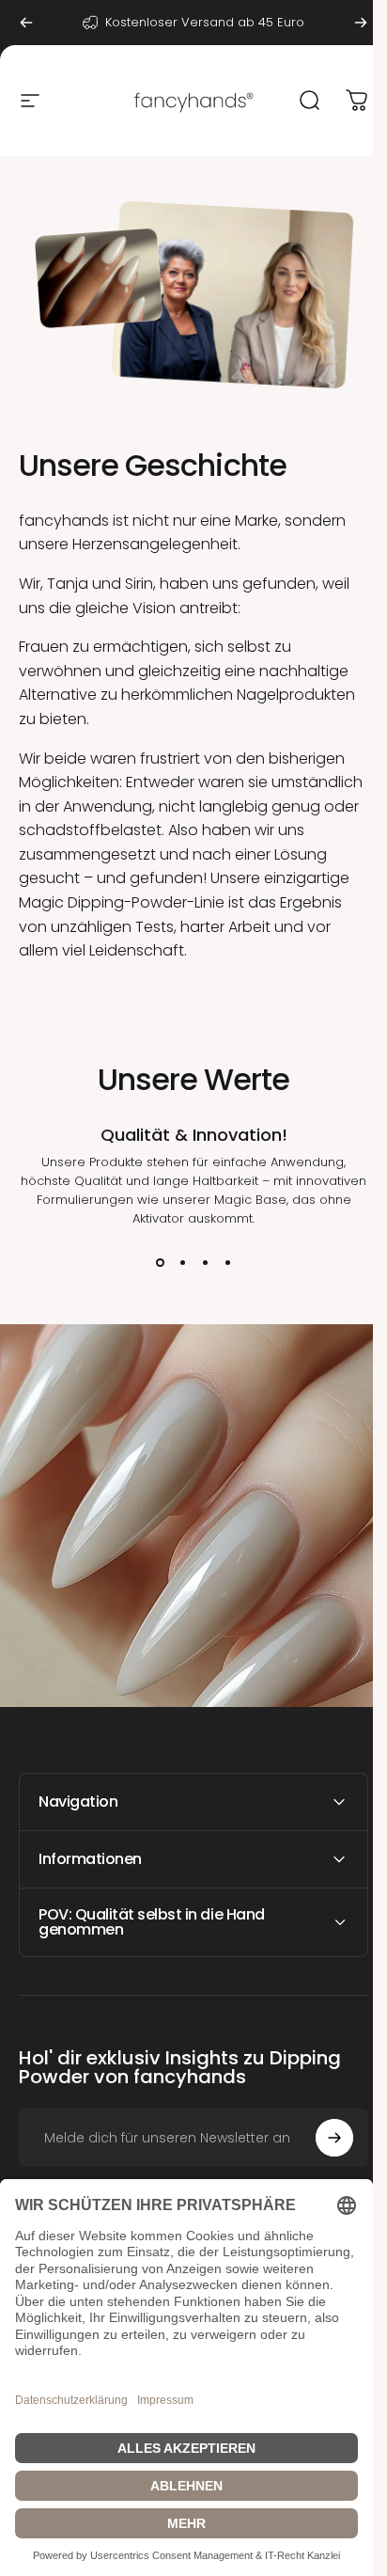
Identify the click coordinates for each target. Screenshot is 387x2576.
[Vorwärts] (361, 23)
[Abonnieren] (320, 2129)
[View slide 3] (205, 1262)
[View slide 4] (227, 1262)
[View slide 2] (182, 1262)
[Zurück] (26, 23)
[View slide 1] (160, 1262)
